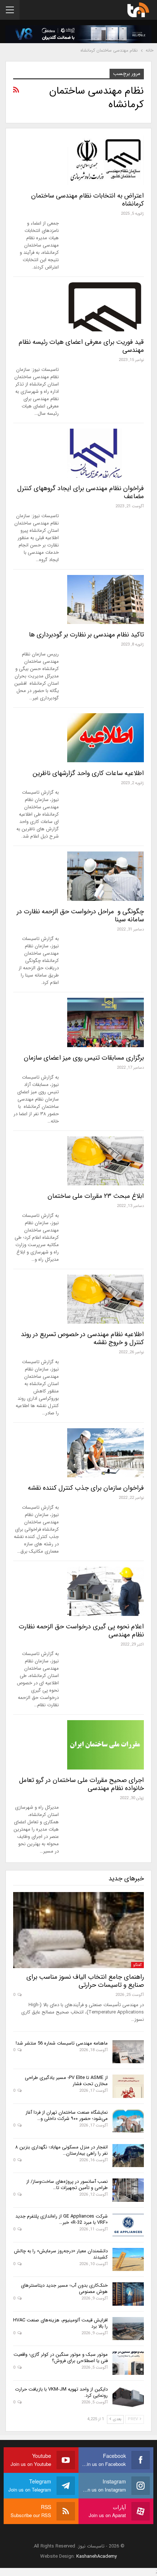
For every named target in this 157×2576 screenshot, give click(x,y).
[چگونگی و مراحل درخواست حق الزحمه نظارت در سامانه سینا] (106, 876)
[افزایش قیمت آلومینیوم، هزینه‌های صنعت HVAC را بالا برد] (128, 2329)
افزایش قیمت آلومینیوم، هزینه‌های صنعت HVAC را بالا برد (60, 2323)
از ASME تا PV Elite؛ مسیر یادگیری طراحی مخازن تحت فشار (66, 2081)
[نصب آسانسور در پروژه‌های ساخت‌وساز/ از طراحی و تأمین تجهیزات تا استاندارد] (128, 2190)
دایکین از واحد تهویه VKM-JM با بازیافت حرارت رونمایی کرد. (61, 2392)
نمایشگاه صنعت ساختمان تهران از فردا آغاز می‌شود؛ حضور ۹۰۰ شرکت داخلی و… (67, 2116)
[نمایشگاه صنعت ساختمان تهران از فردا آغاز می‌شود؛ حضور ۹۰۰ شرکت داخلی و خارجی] (128, 2121)
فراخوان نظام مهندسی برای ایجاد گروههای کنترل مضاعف (81, 492)
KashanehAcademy (97, 2556)
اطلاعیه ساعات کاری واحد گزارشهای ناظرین (88, 773)
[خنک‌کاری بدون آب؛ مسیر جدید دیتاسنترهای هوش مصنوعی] (128, 2294)
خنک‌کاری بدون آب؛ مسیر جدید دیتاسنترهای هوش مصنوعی (64, 2289)
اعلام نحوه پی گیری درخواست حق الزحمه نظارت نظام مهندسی (81, 1631)
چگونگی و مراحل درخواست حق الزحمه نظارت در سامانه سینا (80, 915)
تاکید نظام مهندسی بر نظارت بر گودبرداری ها (86, 635)
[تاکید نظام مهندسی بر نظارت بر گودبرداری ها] (106, 599)
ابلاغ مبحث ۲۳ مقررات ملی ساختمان (96, 1196)
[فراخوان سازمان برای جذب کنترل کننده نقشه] (106, 1453)
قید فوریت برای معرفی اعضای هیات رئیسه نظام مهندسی (81, 346)
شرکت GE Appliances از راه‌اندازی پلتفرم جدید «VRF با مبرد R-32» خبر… (62, 2219)
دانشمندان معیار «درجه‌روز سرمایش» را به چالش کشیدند (61, 2254)
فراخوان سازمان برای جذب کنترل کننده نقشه (86, 1488)
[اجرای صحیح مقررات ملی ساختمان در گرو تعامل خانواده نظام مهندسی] (106, 1745)
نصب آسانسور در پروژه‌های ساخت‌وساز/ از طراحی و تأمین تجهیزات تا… (67, 2185)
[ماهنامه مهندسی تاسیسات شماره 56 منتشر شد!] (128, 2052)
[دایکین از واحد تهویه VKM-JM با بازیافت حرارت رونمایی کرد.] (128, 2398)
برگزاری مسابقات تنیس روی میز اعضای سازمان (84, 1058)
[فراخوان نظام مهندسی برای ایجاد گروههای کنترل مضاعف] (106, 453)
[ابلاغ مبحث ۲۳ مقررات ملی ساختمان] (106, 1161)
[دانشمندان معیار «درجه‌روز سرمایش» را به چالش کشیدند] (128, 2260)
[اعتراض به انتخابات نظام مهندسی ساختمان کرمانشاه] (106, 160)
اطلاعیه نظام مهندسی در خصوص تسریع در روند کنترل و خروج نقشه (82, 1338)
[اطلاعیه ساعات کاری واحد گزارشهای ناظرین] (106, 738)
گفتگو (137, 1965)
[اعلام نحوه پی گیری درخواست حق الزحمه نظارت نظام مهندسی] (106, 1591)
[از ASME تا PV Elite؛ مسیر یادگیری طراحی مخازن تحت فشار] (128, 2086)
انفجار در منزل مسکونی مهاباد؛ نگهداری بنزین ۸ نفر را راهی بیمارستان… (62, 2150)
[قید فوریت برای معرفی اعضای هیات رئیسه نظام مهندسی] (106, 307)
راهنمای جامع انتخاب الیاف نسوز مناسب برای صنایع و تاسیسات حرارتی (85, 1981)
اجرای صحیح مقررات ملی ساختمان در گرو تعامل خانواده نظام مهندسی (81, 1784)
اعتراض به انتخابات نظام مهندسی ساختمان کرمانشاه (87, 200)
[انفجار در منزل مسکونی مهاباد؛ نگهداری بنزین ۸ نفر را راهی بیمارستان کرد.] (128, 2156)
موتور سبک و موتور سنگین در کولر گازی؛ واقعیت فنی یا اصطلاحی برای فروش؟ (61, 2358)
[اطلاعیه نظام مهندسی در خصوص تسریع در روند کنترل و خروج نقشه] (106, 1299)
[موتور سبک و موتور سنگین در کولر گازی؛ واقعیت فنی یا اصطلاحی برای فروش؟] (128, 2363)
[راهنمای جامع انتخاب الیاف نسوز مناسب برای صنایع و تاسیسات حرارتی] (78, 1930)
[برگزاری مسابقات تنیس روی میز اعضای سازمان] (106, 1022)
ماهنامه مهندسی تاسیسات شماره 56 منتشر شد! (62, 2043)
